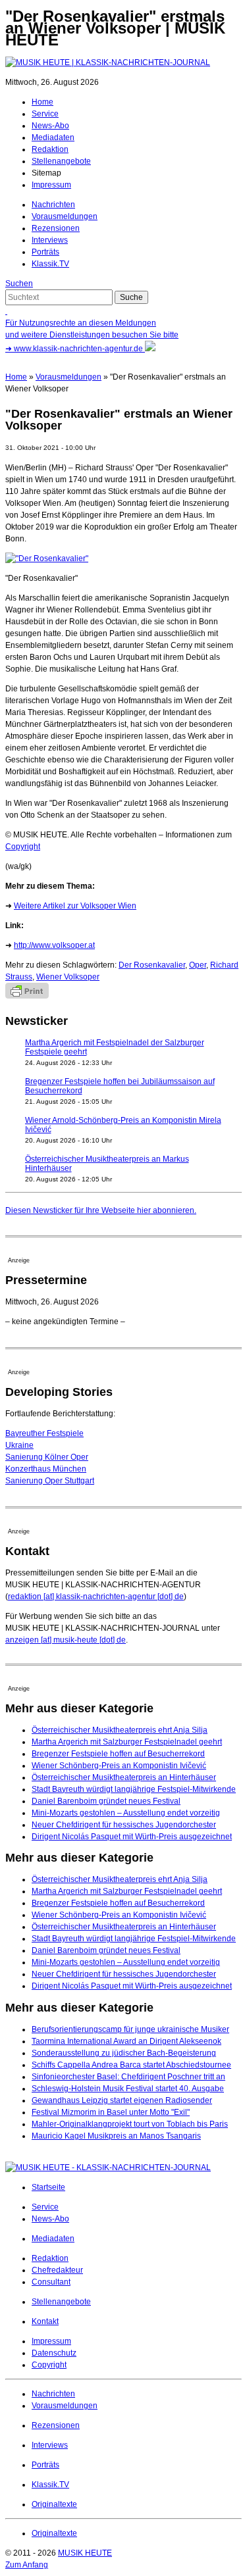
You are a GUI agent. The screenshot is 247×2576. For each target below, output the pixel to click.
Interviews (50, 240)
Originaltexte (54, 2504)
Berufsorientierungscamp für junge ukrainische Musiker (130, 2029)
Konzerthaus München (46, 1469)
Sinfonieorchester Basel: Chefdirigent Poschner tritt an (128, 2077)
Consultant (51, 2282)
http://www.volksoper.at (54, 945)
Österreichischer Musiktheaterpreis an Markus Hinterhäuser (107, 1164)
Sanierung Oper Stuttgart (50, 1481)
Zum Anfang (27, 2565)
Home (42, 102)
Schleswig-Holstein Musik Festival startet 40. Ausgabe (128, 2089)
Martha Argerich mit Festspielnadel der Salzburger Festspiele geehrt (115, 1047)
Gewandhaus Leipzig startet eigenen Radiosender (122, 2100)
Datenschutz (54, 2353)
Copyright (23, 847)
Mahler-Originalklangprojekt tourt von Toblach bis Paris (130, 2124)
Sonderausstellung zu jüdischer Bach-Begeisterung (124, 2053)
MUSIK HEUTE (85, 2553)
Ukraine (19, 1445)
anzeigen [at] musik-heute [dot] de (66, 1640)
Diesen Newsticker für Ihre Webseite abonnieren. (101, 1210)
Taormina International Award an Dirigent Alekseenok (126, 2041)
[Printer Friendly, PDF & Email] (27, 996)
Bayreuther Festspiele (44, 1433)
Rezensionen (56, 228)
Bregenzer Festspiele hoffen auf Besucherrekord (118, 1754)
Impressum (51, 185)
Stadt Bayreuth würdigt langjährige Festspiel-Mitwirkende (134, 1789)
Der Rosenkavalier (152, 965)
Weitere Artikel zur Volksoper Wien (75, 906)
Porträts (45, 252)
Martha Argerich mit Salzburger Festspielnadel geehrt (127, 1742)
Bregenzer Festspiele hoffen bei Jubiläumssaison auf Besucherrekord (120, 1086)
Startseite (48, 2187)
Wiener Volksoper (68, 977)
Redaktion (50, 149)
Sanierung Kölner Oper (47, 1457)
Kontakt (45, 2321)
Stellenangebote (61, 161)
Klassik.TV (50, 264)
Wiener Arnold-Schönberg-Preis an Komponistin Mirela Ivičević (123, 1125)
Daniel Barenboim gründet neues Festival (106, 1801)
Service (45, 114)
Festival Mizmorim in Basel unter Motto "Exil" (111, 2112)
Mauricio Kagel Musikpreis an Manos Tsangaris (116, 2136)
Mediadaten (53, 137)
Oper (198, 965)
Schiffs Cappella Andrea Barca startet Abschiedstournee (131, 2065)
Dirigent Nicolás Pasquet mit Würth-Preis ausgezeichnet (132, 1837)
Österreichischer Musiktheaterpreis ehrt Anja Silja (120, 1730)
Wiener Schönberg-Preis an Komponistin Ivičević (119, 1766)
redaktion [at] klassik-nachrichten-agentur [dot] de (96, 1597)
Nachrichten (53, 205)
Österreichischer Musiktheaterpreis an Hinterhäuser (124, 1777)
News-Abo (50, 126)
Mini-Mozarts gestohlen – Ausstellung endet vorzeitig (126, 1813)
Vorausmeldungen (65, 216)
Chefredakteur (57, 2270)
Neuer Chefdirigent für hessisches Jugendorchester (124, 1825)
